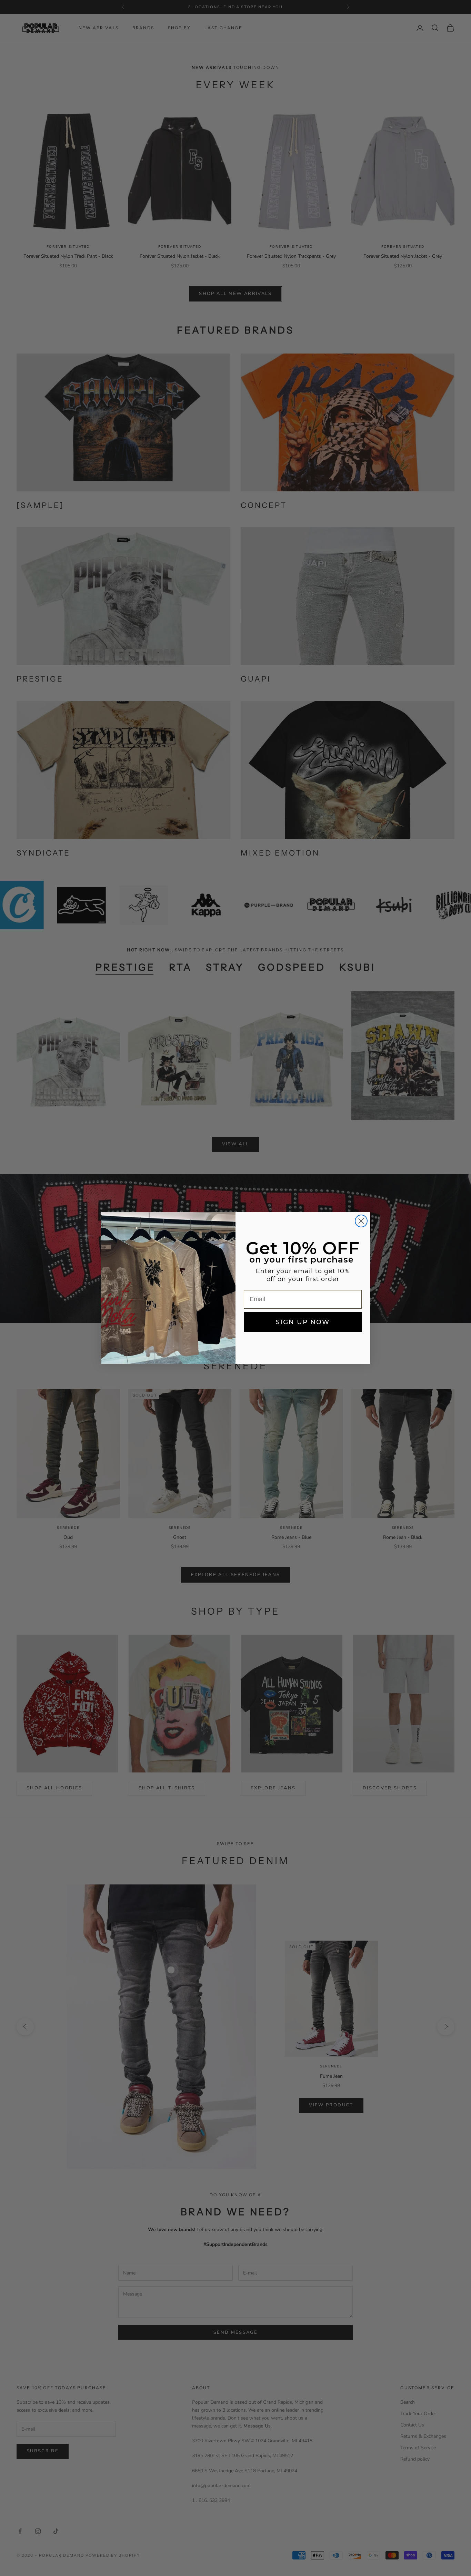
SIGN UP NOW (303, 1322)
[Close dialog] (361, 1221)
